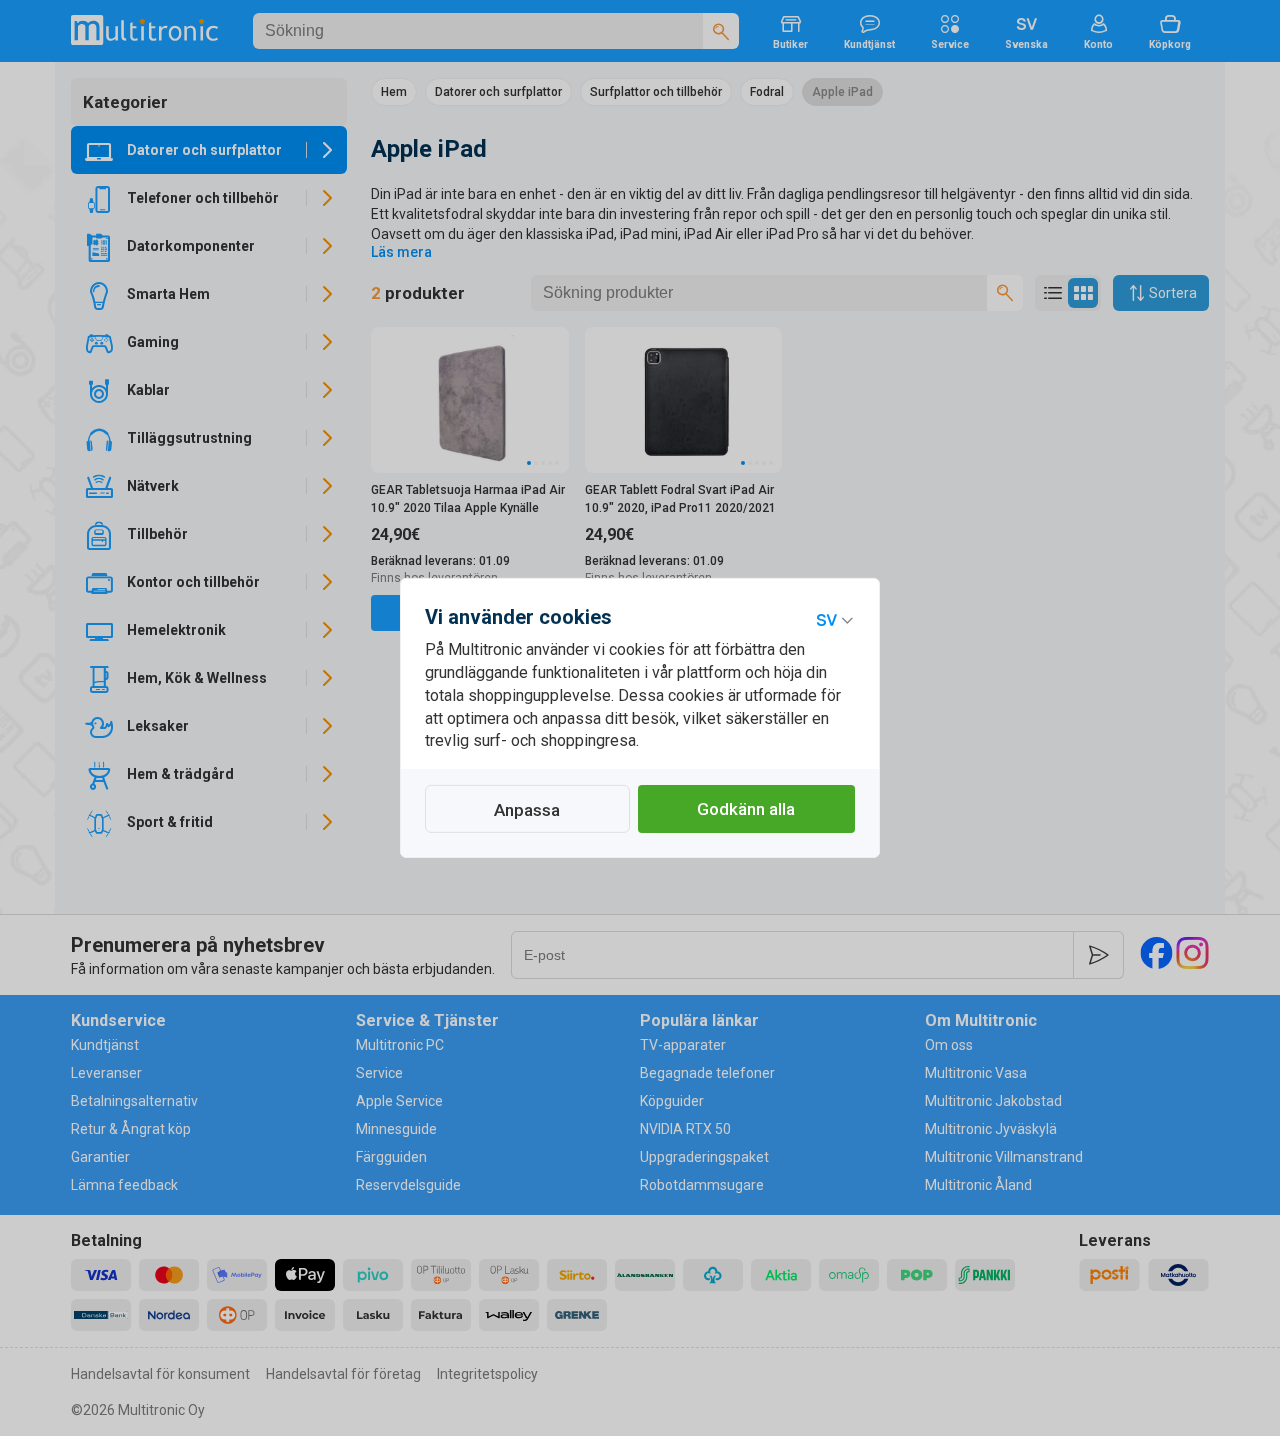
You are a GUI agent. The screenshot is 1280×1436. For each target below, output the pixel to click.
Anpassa (527, 810)
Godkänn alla (746, 809)
